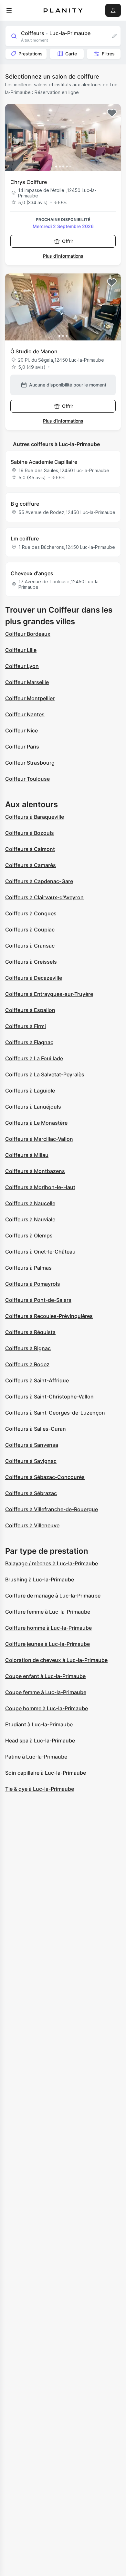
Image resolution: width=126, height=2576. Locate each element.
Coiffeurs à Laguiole (30, 1091)
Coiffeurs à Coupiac (30, 930)
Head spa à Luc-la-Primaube (40, 1741)
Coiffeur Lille (21, 650)
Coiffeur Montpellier (30, 698)
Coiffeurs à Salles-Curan (36, 1429)
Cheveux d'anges (32, 573)
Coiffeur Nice (21, 730)
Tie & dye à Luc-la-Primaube (40, 1789)
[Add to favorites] (112, 113)
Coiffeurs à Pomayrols (33, 1284)
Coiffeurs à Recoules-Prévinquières (49, 1316)
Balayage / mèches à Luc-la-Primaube (52, 1563)
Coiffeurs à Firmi (26, 1026)
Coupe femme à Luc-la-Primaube (46, 1692)
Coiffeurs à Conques (31, 913)
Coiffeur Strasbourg (30, 763)
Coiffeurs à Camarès (31, 865)
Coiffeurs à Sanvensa (32, 1445)
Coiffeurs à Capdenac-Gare (39, 881)
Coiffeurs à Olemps (29, 1236)
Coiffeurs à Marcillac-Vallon (39, 1139)
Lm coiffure (25, 539)
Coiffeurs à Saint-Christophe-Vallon (49, 1397)
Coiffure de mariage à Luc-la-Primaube (53, 1596)
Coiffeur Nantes (25, 714)
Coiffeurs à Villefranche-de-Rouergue (52, 1509)
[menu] (9, 10)
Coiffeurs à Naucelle (30, 1203)
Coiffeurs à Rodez (27, 1364)
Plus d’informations (63, 256)
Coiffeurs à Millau (27, 1155)
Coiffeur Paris (22, 747)
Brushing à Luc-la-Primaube (40, 1579)
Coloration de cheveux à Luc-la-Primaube (56, 1660)
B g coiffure (25, 504)
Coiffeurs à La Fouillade (34, 1058)
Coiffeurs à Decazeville (34, 978)
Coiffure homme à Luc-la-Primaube (48, 1628)
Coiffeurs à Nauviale (30, 1219)
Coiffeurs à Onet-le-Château (40, 1252)
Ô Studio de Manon (34, 351)
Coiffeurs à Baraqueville (35, 817)
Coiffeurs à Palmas (28, 1268)
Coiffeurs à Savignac (31, 1461)
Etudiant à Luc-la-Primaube (39, 1724)
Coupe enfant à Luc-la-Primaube (45, 1676)
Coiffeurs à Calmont (30, 849)
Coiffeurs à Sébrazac (31, 1493)
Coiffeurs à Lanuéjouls (33, 1107)
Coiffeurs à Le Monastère (36, 1123)
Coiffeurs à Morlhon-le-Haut (40, 1187)
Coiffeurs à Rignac (28, 1348)
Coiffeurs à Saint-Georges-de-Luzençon (55, 1413)
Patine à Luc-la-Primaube (36, 1757)
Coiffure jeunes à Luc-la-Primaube (47, 1644)
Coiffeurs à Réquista (30, 1332)
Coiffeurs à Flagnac (29, 1042)
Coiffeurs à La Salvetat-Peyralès (45, 1074)
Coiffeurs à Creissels (31, 962)
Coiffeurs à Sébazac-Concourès (45, 1477)
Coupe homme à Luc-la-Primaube (47, 1708)
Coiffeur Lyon (22, 666)
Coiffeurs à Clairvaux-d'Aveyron (44, 897)
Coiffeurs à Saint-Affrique (37, 1380)
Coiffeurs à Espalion (30, 1010)
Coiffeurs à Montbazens (35, 1171)
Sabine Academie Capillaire (44, 462)
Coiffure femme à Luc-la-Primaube (48, 1612)
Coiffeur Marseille (27, 682)
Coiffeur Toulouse (27, 779)
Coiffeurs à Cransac (30, 946)
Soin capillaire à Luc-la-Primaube (46, 1773)
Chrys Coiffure (29, 182)
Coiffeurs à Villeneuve (32, 1525)
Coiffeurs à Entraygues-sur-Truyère (49, 994)
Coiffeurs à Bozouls (30, 833)
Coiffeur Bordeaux (28, 634)
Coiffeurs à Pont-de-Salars (38, 1300)
